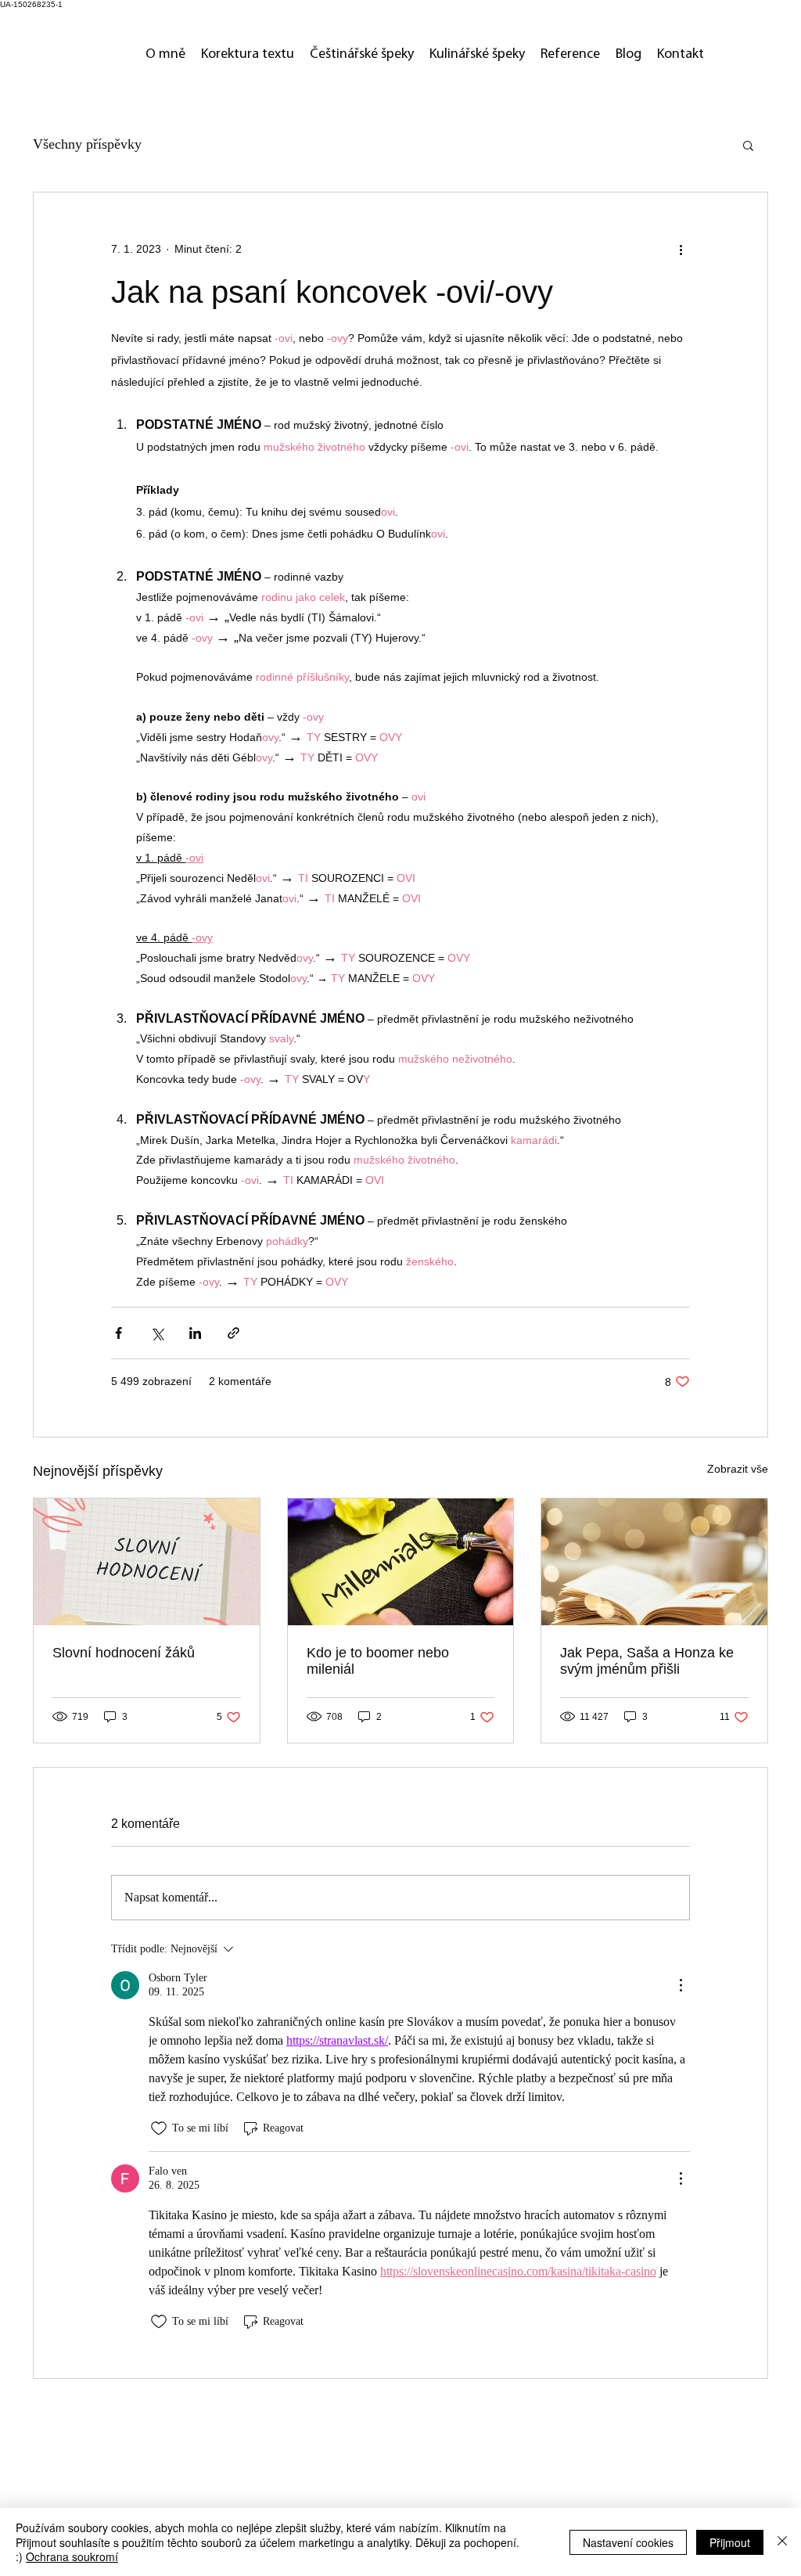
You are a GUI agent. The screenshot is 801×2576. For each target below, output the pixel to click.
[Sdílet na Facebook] (119, 1333)
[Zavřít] (782, 2542)
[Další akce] (681, 249)
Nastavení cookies (628, 2542)
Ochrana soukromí (72, 2556)
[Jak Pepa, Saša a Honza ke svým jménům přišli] (654, 1562)
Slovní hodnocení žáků (124, 1653)
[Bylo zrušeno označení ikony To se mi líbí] (159, 2128)
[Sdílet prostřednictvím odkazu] (233, 1333)
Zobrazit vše (738, 1469)
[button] (748, 145)
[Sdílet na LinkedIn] (195, 1333)
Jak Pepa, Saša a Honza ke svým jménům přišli (647, 1661)
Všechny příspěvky (87, 144)
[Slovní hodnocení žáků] (147, 1562)
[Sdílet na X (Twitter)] (157, 1333)
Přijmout (730, 2542)
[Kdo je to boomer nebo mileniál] (401, 1562)
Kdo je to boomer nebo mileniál (378, 1661)
